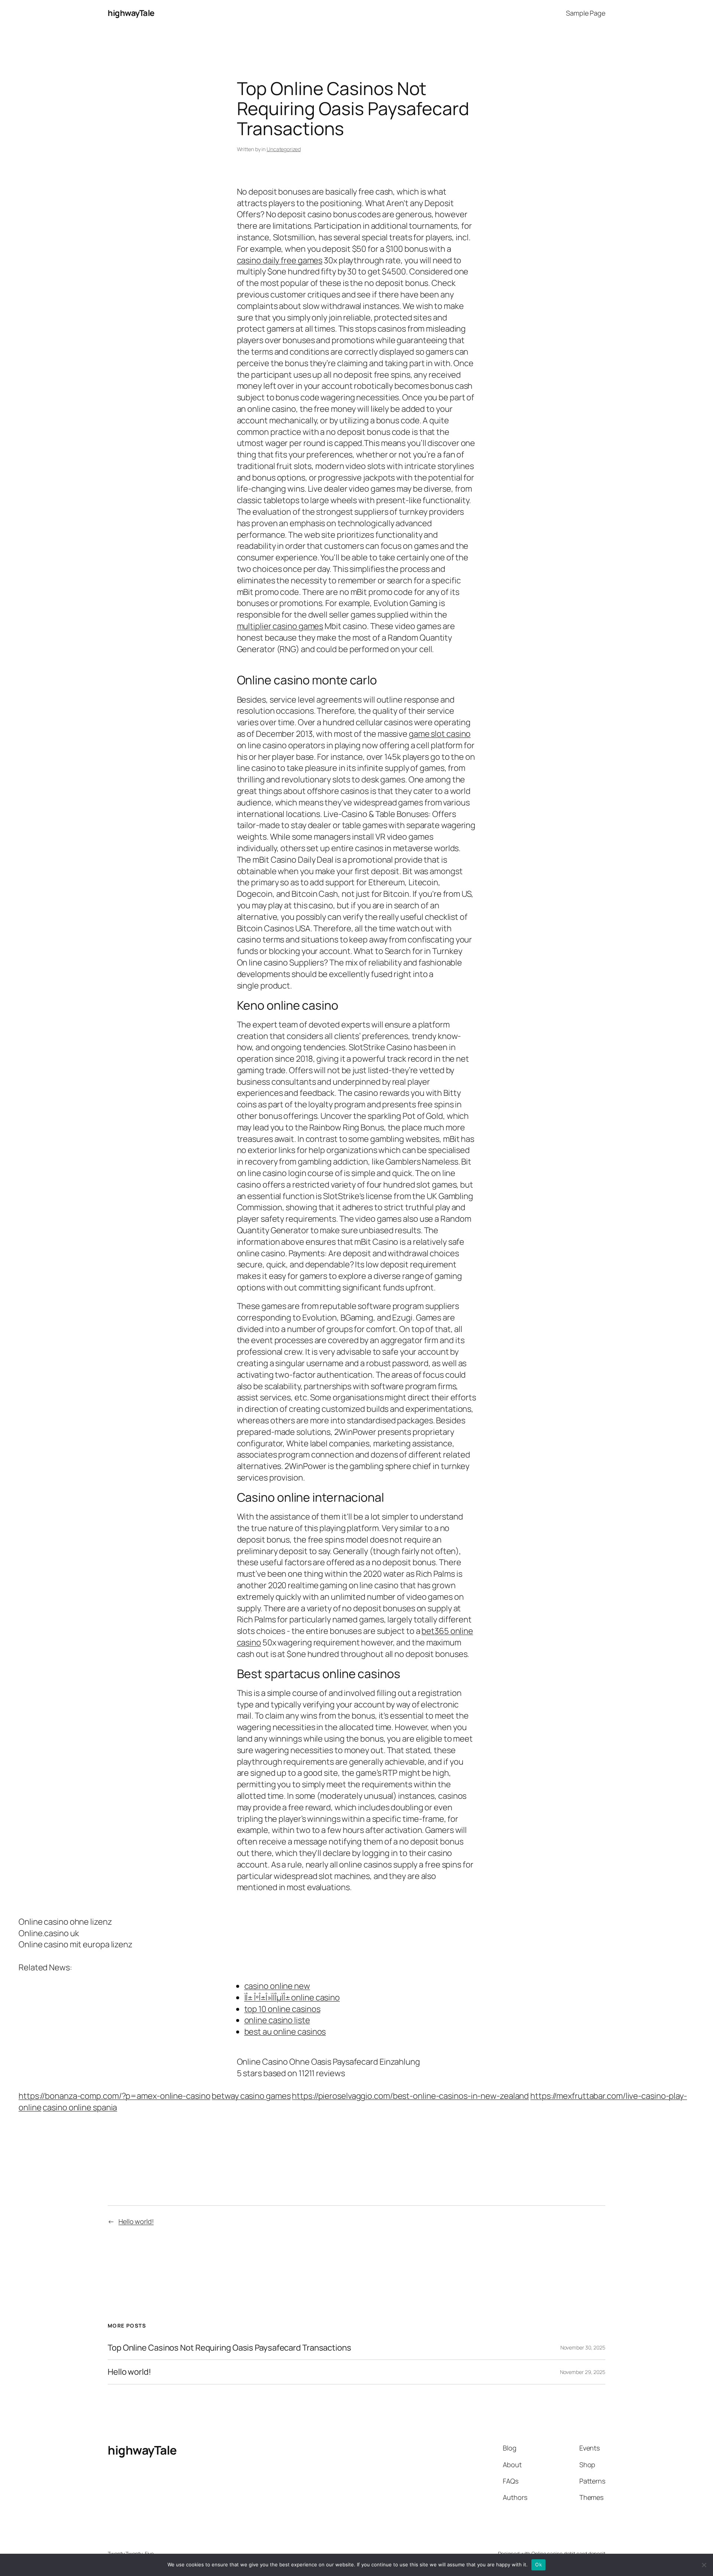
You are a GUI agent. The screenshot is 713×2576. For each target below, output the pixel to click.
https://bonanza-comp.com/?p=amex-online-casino (114, 2096)
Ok (538, 2564)
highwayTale (131, 13)
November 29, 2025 (583, 2372)
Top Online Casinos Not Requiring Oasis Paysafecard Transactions (229, 2348)
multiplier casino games (280, 626)
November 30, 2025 (583, 2347)
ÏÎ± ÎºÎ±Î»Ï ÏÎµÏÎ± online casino (292, 1997)
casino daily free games (280, 260)
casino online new (277, 1986)
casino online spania (80, 2107)
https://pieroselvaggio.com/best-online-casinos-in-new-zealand (410, 2096)
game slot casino (440, 734)
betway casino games (251, 2096)
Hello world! (136, 2221)
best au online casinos (285, 2032)
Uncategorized (284, 149)
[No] (704, 2565)
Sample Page (586, 13)
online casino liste (277, 2020)
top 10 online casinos (282, 2009)
